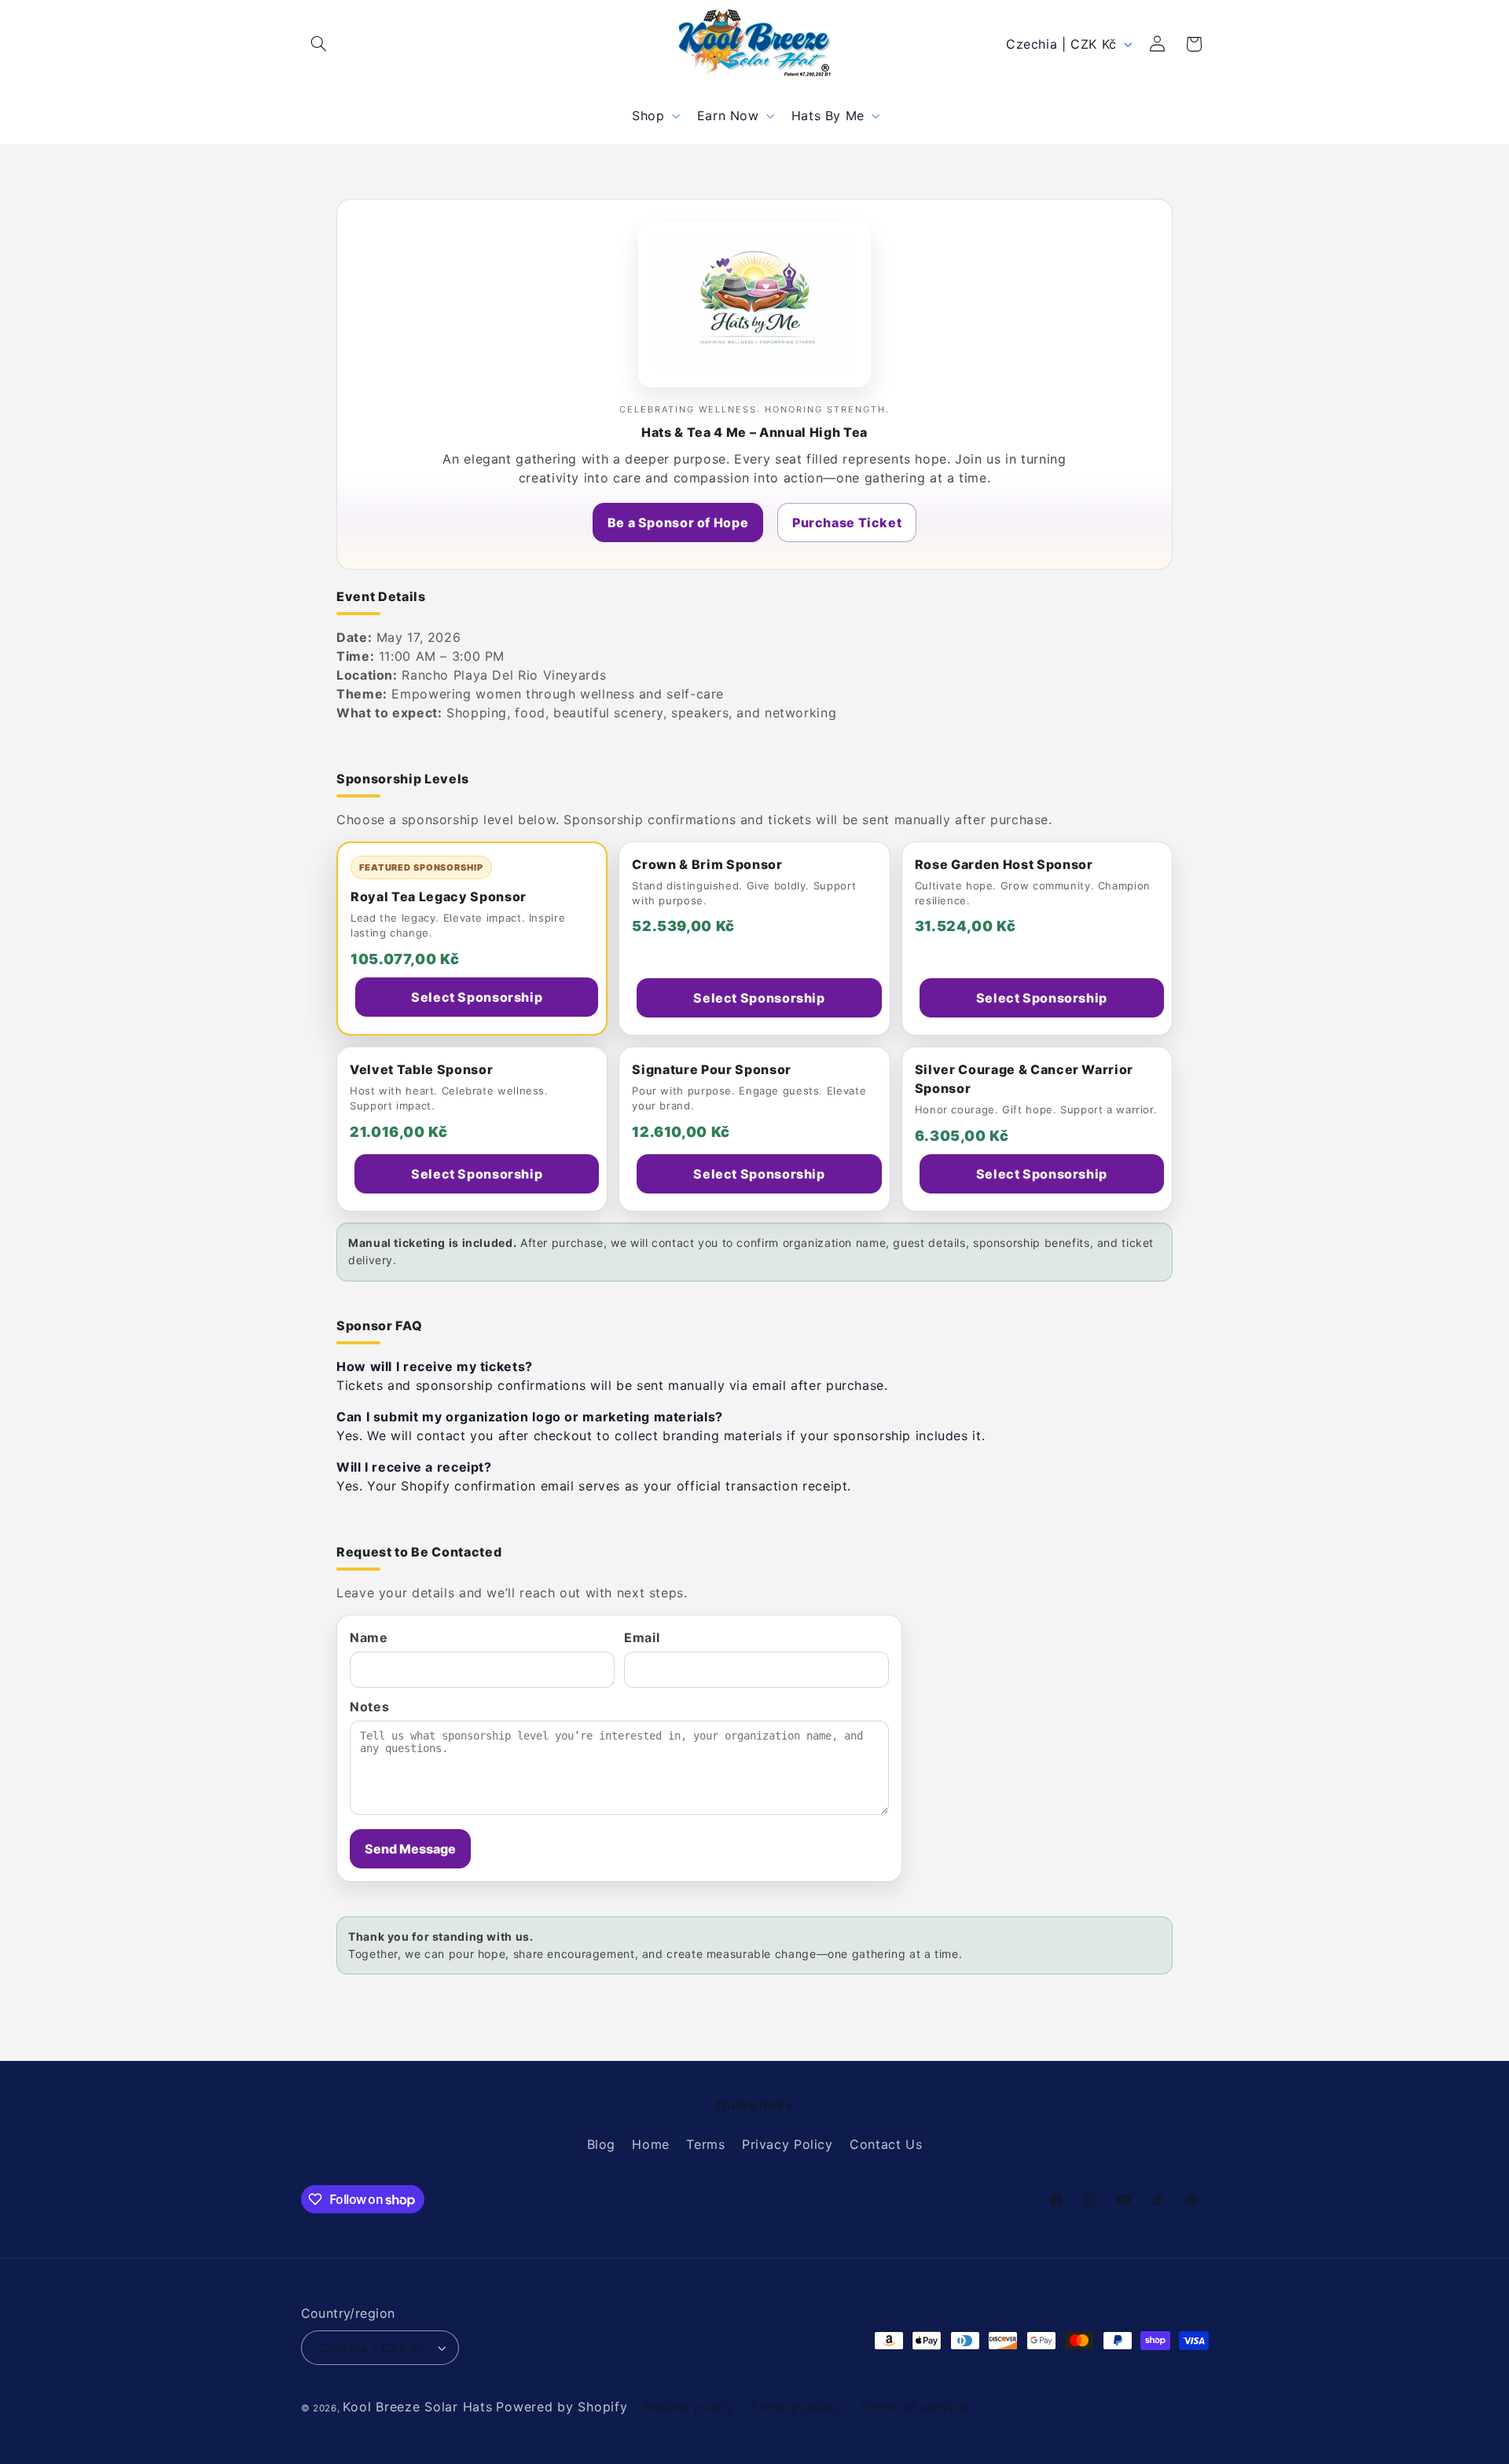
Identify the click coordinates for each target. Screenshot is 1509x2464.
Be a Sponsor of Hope (678, 522)
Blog (602, 2145)
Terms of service (914, 2407)
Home (651, 2145)
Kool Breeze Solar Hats (417, 2407)
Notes (369, 1707)
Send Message (410, 1849)
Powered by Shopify (562, 2407)
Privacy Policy (788, 2145)
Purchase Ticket (847, 522)
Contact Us (886, 2145)
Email (642, 1637)
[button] (319, 44)
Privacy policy (797, 2407)
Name (369, 1637)
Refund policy (689, 2407)
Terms (705, 2145)
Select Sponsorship (477, 997)
